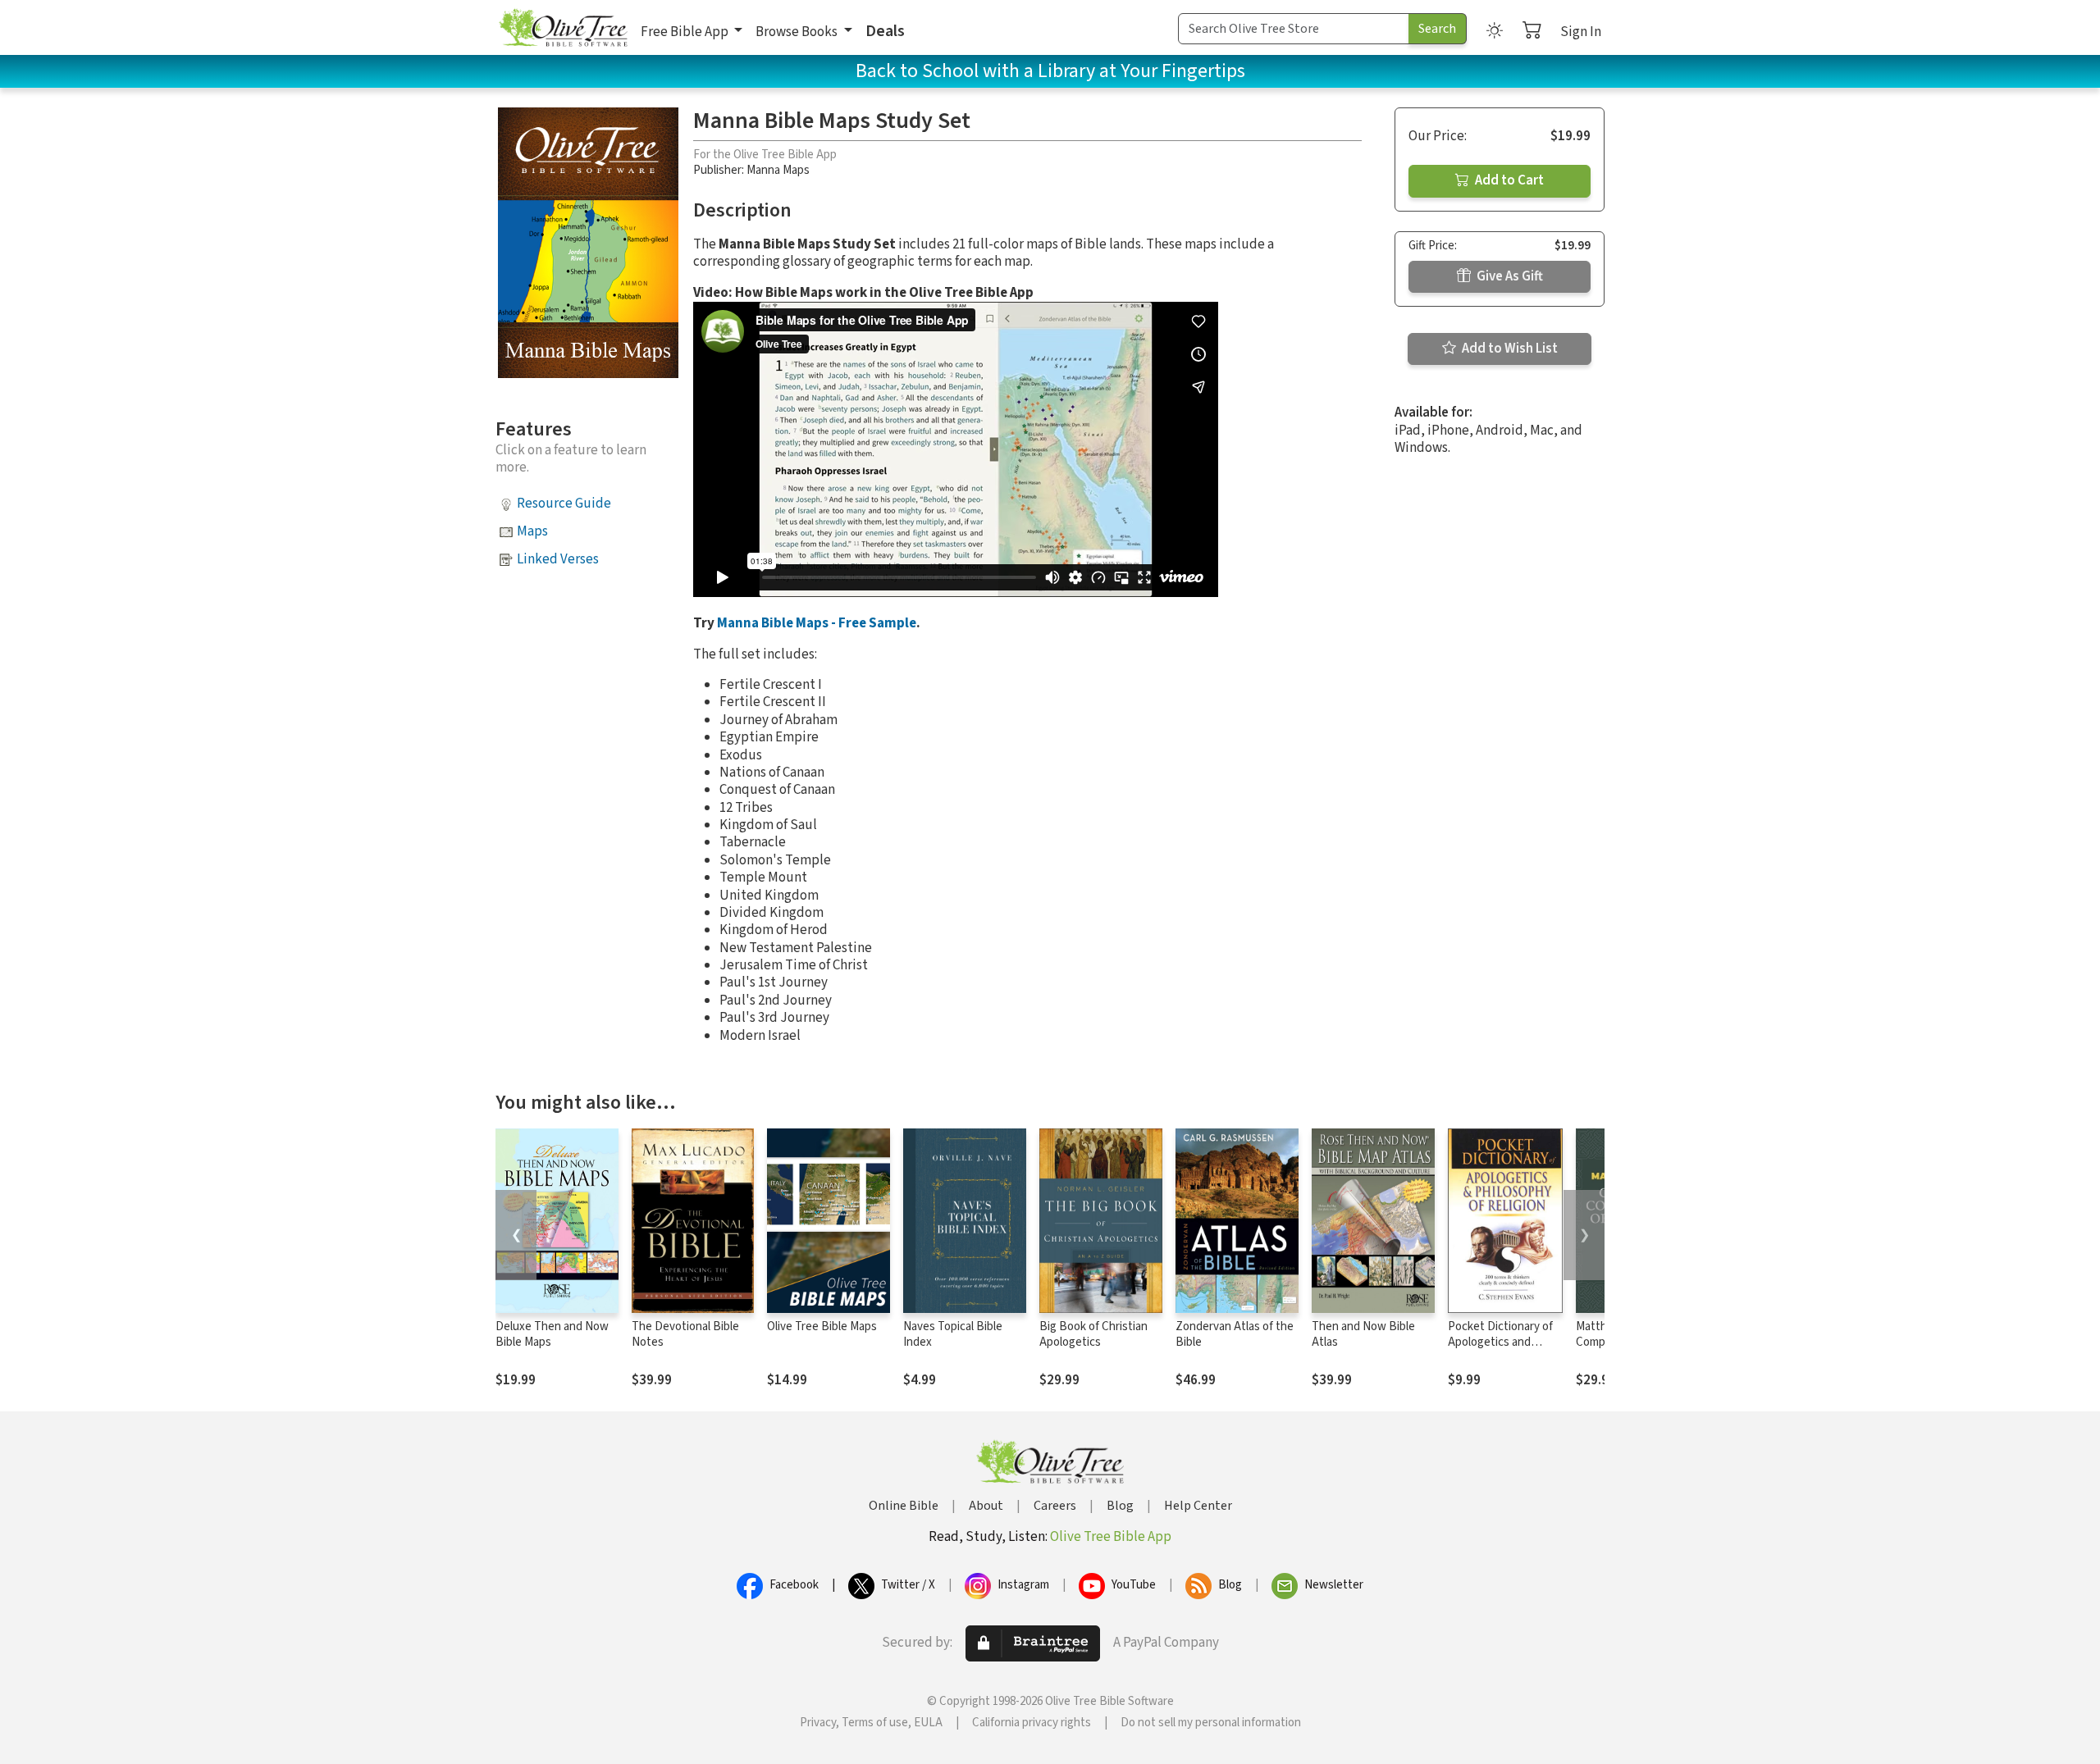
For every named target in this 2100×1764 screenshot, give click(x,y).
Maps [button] (532, 531)
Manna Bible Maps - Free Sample (817, 623)
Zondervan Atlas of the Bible (1235, 1334)
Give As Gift (1509, 276)
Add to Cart (1508, 180)
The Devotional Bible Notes (685, 1334)
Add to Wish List (1509, 349)
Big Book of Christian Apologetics (1093, 1334)
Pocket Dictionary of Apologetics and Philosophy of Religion (1504, 1342)
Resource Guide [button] (564, 504)
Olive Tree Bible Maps (822, 1326)
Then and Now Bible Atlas (1363, 1334)
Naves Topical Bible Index (953, 1334)
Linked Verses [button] (558, 559)
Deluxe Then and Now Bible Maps (552, 1334)
